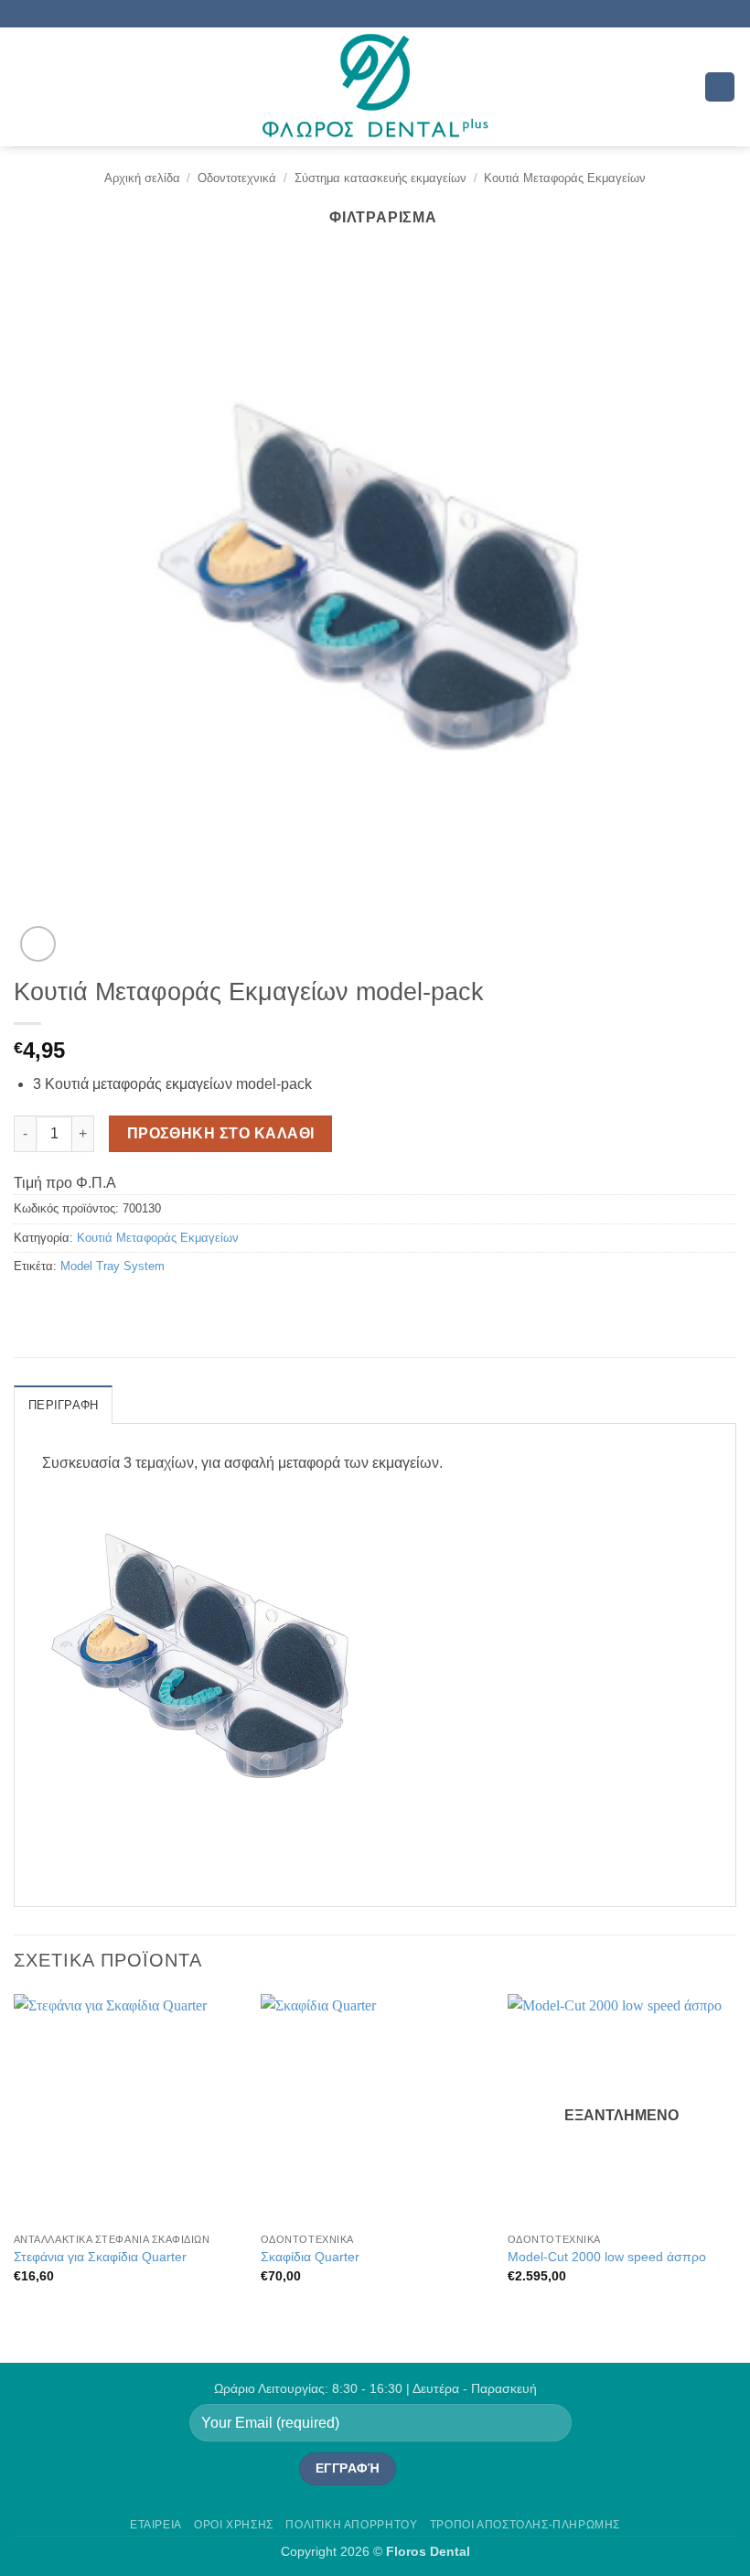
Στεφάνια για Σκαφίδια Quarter (100, 2257)
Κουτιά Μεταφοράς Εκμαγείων (565, 178)
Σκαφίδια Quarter (310, 2257)
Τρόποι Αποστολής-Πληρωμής (525, 2525)
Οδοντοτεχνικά (237, 178)
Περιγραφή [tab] (63, 1405)
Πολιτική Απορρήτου (351, 2525)
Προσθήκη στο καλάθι (221, 1133)
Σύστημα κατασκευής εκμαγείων (380, 178)
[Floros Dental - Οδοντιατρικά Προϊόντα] (375, 87)
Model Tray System (112, 1266)
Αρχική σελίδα (142, 178)
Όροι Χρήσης (234, 2525)
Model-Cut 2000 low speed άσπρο (607, 2257)
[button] (25, 86)
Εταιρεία (156, 2525)
